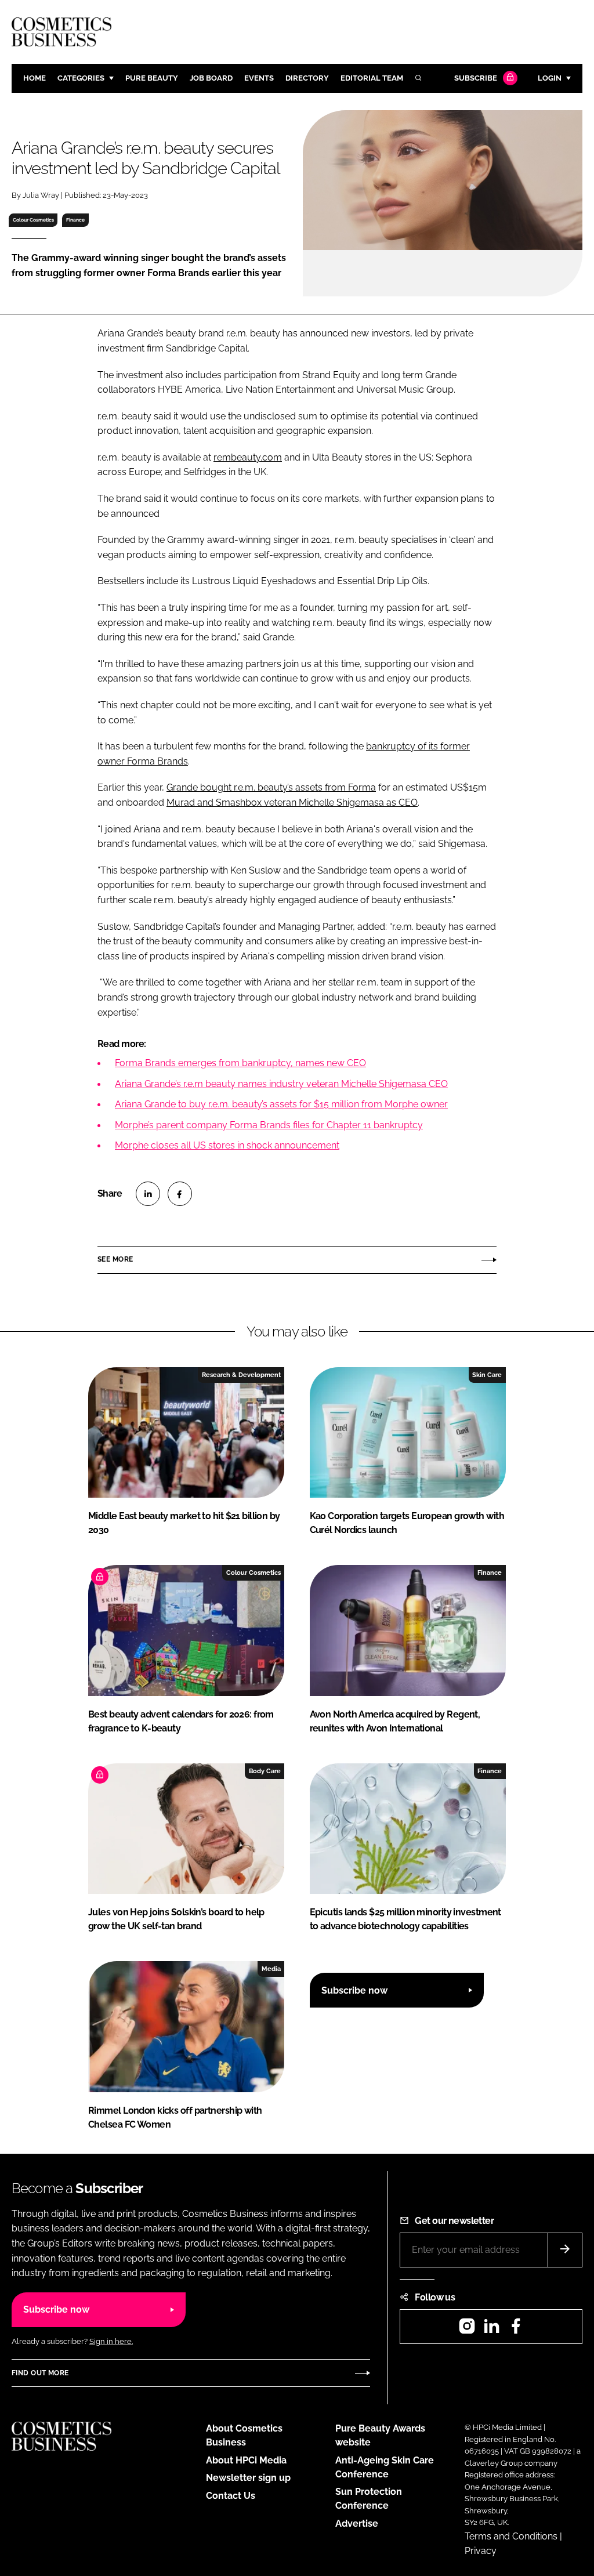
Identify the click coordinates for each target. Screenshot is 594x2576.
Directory (307, 78)
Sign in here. (111, 2341)
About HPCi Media (246, 2460)
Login (550, 78)
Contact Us (231, 2496)
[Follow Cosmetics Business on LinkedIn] (491, 2330)
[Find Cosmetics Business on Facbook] (516, 2330)
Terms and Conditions (511, 2536)
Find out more (40, 2373)
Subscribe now (354, 1990)
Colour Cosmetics (33, 220)
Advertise (357, 2524)
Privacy (481, 2551)
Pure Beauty (152, 78)
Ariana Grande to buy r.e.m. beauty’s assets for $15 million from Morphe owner (281, 1104)
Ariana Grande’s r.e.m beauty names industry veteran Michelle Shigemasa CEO (281, 1084)
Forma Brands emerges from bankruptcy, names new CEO (240, 1063)
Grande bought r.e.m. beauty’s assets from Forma (271, 787)
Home (35, 78)
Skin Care (487, 1375)
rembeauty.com (248, 457)
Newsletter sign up (248, 2478)
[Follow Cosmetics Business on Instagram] (467, 2330)
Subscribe (476, 78)
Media (271, 1969)
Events (259, 78)
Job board (211, 78)
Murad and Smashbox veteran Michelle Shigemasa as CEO (292, 802)
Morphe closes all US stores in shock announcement (227, 1145)
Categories (81, 78)
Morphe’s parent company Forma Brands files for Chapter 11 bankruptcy (269, 1125)
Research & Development (241, 1375)
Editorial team (372, 78)
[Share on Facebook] (180, 1194)
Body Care (265, 1771)
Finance (75, 220)
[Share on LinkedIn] (148, 1194)
